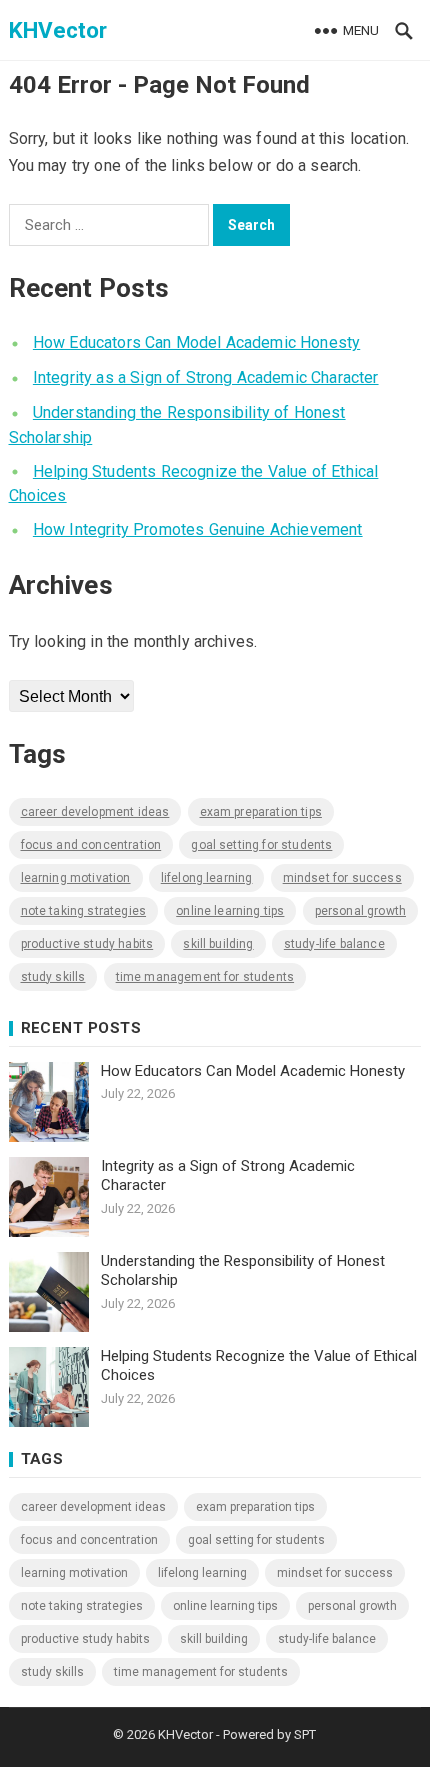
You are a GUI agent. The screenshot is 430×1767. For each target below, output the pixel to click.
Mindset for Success (342, 878)
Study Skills (53, 977)
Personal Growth (360, 911)
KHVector (58, 30)
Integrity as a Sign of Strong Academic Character (206, 377)
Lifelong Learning (207, 878)
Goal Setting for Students (261, 845)
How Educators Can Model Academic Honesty (196, 342)
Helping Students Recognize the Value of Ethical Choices (259, 1366)
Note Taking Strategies (84, 911)
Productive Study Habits (87, 944)
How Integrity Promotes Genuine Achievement (198, 529)
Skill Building (218, 944)
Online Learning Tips (230, 911)
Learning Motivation (76, 878)
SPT (305, 1734)
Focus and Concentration (91, 845)
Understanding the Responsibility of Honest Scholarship (243, 1271)
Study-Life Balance (334, 944)
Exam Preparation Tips (261, 812)
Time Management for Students (205, 977)
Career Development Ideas (95, 812)
